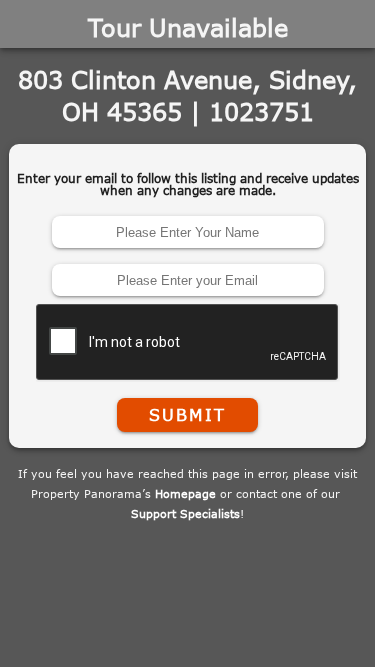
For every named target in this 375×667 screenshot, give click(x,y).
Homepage (185, 493)
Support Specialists (185, 513)
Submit (187, 415)
